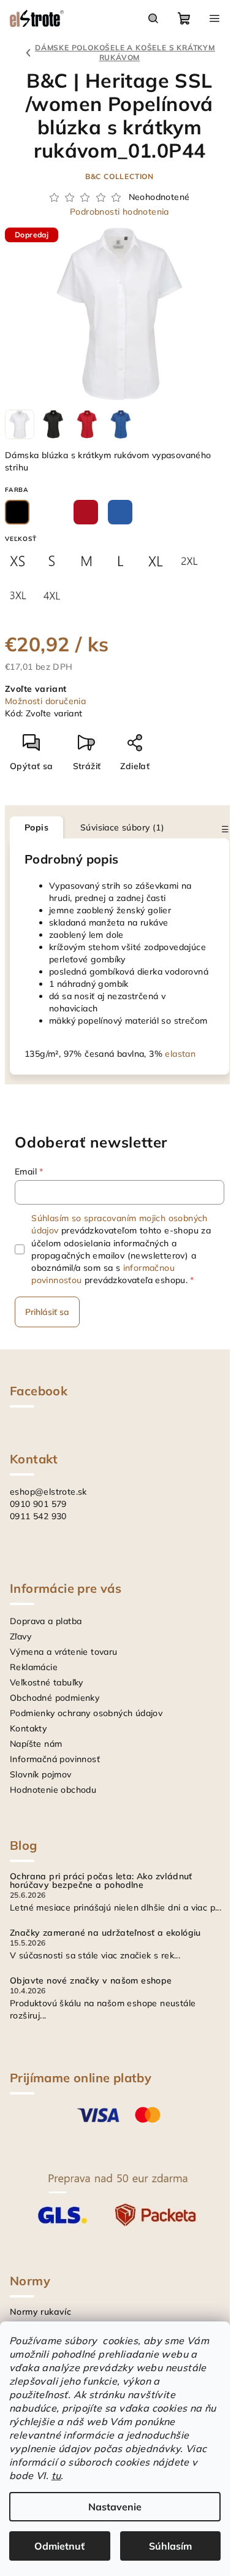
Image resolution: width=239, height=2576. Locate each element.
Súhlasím (170, 2546)
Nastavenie (115, 2507)
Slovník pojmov (41, 1774)
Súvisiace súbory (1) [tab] (122, 827)
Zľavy (21, 1636)
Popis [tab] (36, 827)
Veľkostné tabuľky (47, 1682)
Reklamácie (34, 1667)
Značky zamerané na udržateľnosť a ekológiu (105, 1933)
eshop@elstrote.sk (48, 1492)
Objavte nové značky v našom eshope (91, 1980)
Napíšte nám (36, 1744)
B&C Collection (120, 176)
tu (56, 2475)
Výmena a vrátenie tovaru (64, 1652)
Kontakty (28, 1728)
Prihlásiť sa (47, 1312)
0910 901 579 (38, 1504)
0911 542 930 (38, 1516)
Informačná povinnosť (55, 1759)
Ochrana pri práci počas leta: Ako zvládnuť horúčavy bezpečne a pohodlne (101, 1880)
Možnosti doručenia (45, 701)
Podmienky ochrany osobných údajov (86, 1713)
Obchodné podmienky (55, 1698)
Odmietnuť (59, 2546)
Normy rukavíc (40, 2312)
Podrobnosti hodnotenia (120, 212)
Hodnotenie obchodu (53, 1790)
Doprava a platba (46, 1621)
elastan (180, 1054)
